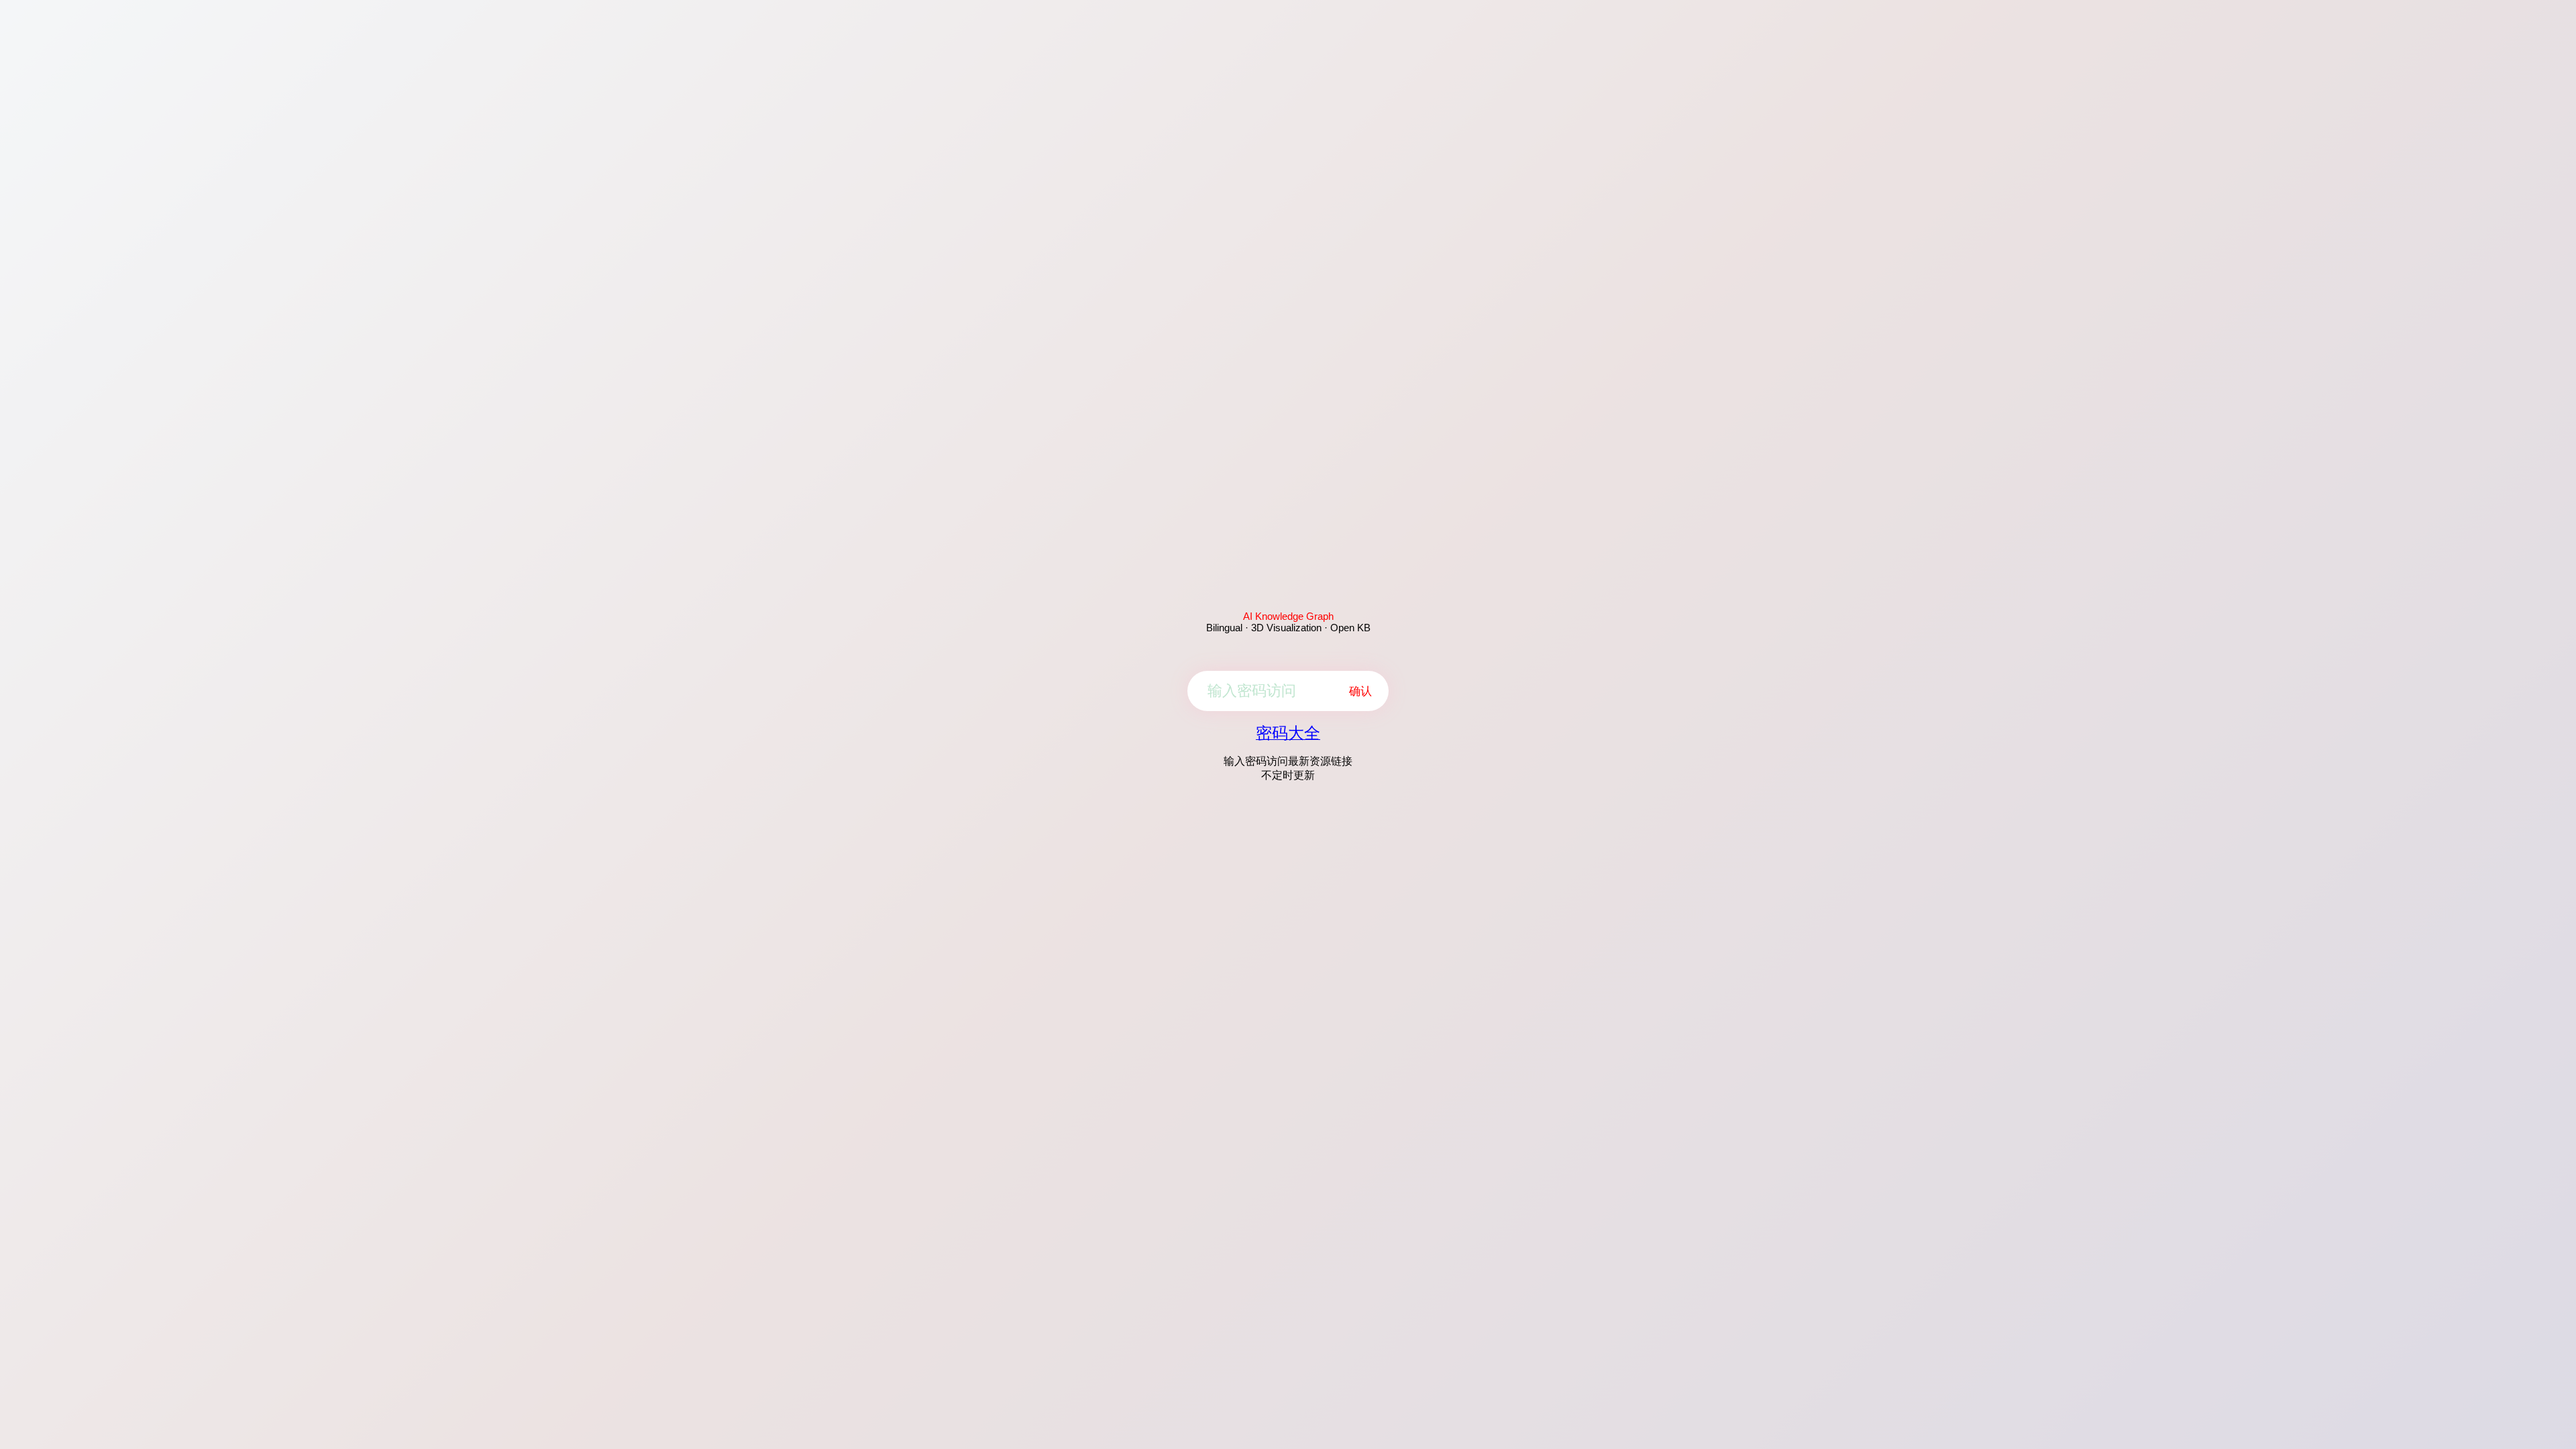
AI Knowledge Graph (1288, 616)
